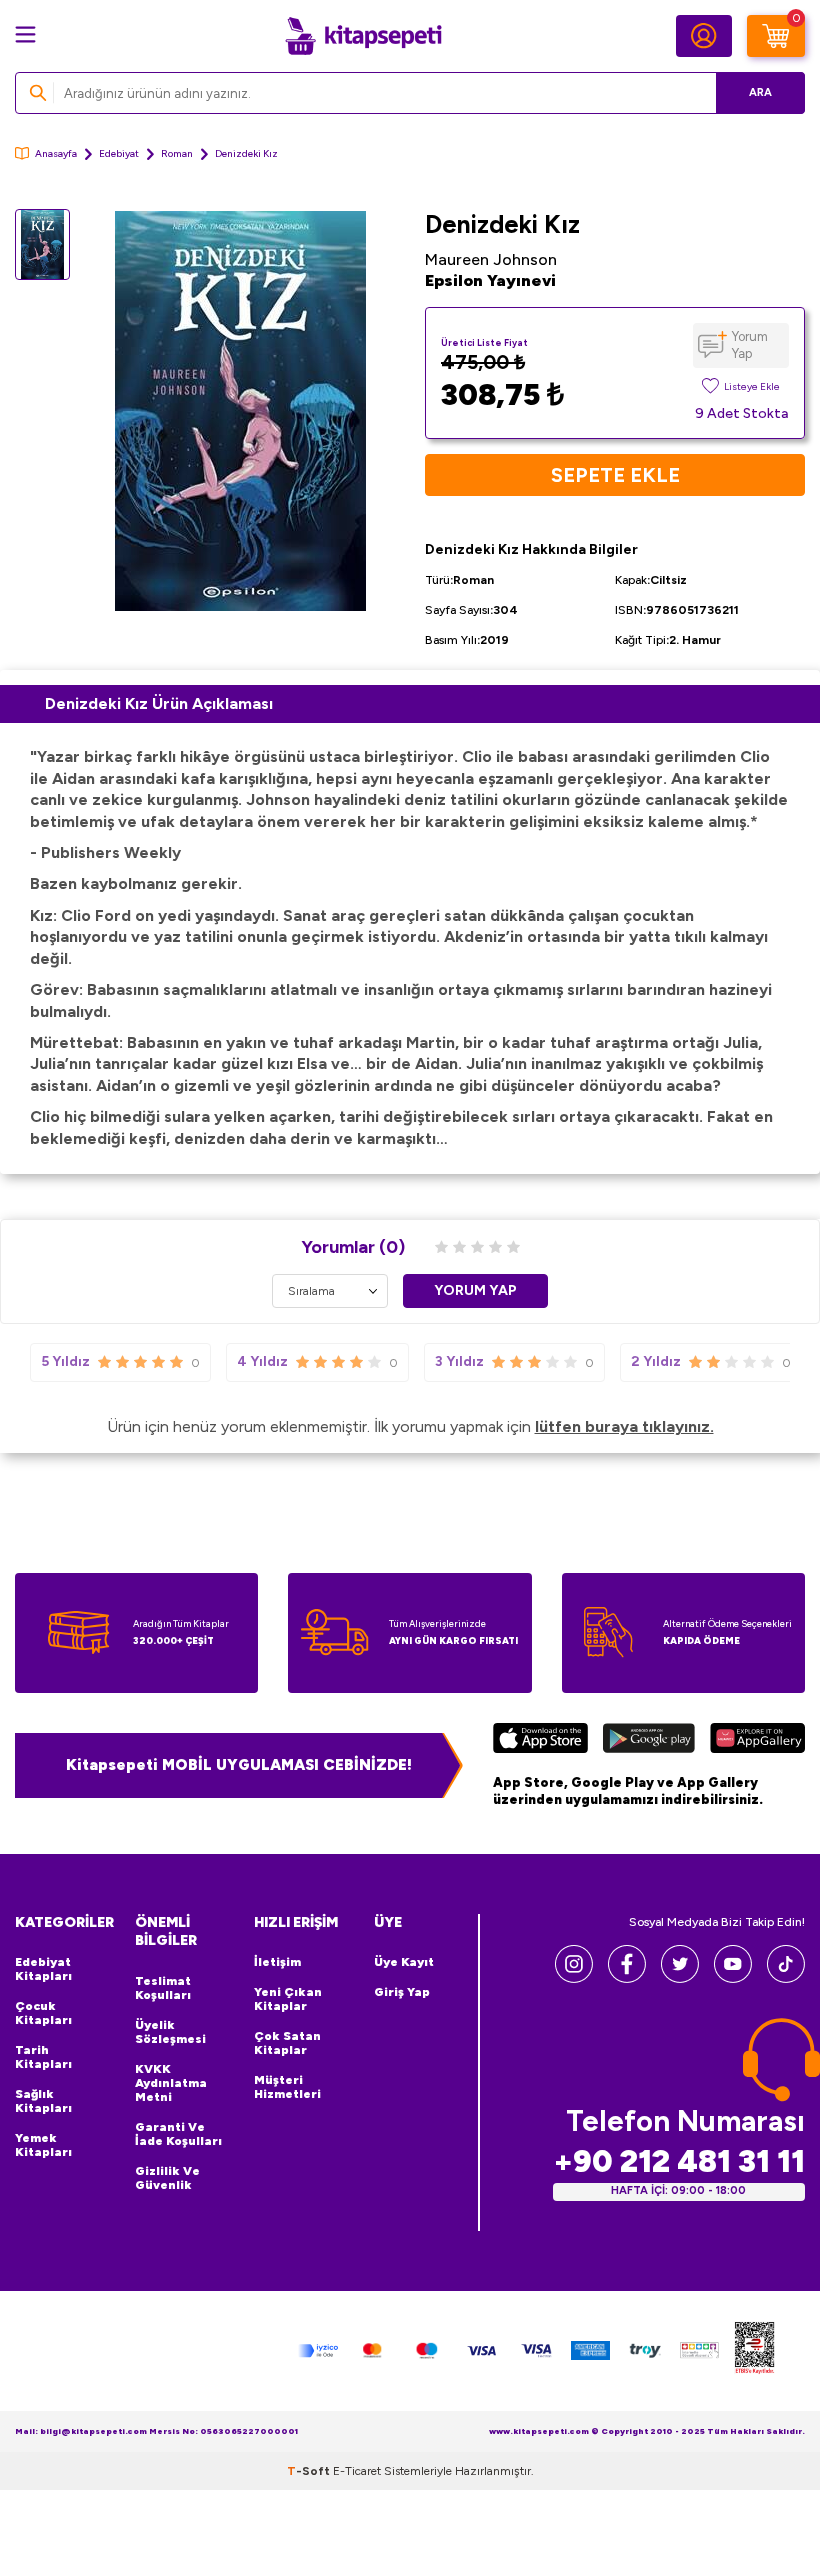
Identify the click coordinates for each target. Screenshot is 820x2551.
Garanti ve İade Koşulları (178, 2134)
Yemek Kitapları (43, 2145)
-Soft (310, 2471)
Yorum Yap (750, 345)
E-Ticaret (357, 2471)
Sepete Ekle (615, 475)
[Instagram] (574, 1977)
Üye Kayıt (404, 1962)
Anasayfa (56, 153)
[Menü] (25, 34)
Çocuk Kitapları (43, 2013)
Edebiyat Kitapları (43, 1969)
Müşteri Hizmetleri (287, 2087)
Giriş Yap (402, 1992)
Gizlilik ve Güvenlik (167, 2178)
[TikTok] (786, 1977)
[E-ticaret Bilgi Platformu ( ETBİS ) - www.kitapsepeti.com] (754, 2351)
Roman (177, 153)
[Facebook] (627, 1977)
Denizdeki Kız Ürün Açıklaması (159, 703)
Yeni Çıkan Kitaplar (288, 1999)
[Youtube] (733, 1977)
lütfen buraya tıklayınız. (624, 1426)
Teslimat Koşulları (163, 1988)
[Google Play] (649, 1741)
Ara (760, 92)
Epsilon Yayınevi (490, 280)
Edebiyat (119, 153)
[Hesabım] (704, 36)
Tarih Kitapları (43, 2057)
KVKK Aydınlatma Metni (171, 2083)
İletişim (277, 1962)
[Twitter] (680, 1977)
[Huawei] (757, 1741)
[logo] (363, 36)
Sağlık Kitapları (43, 2101)
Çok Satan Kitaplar (287, 2043)
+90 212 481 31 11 (679, 2161)
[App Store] (540, 1741)
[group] (240, 410)
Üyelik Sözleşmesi (170, 2032)
